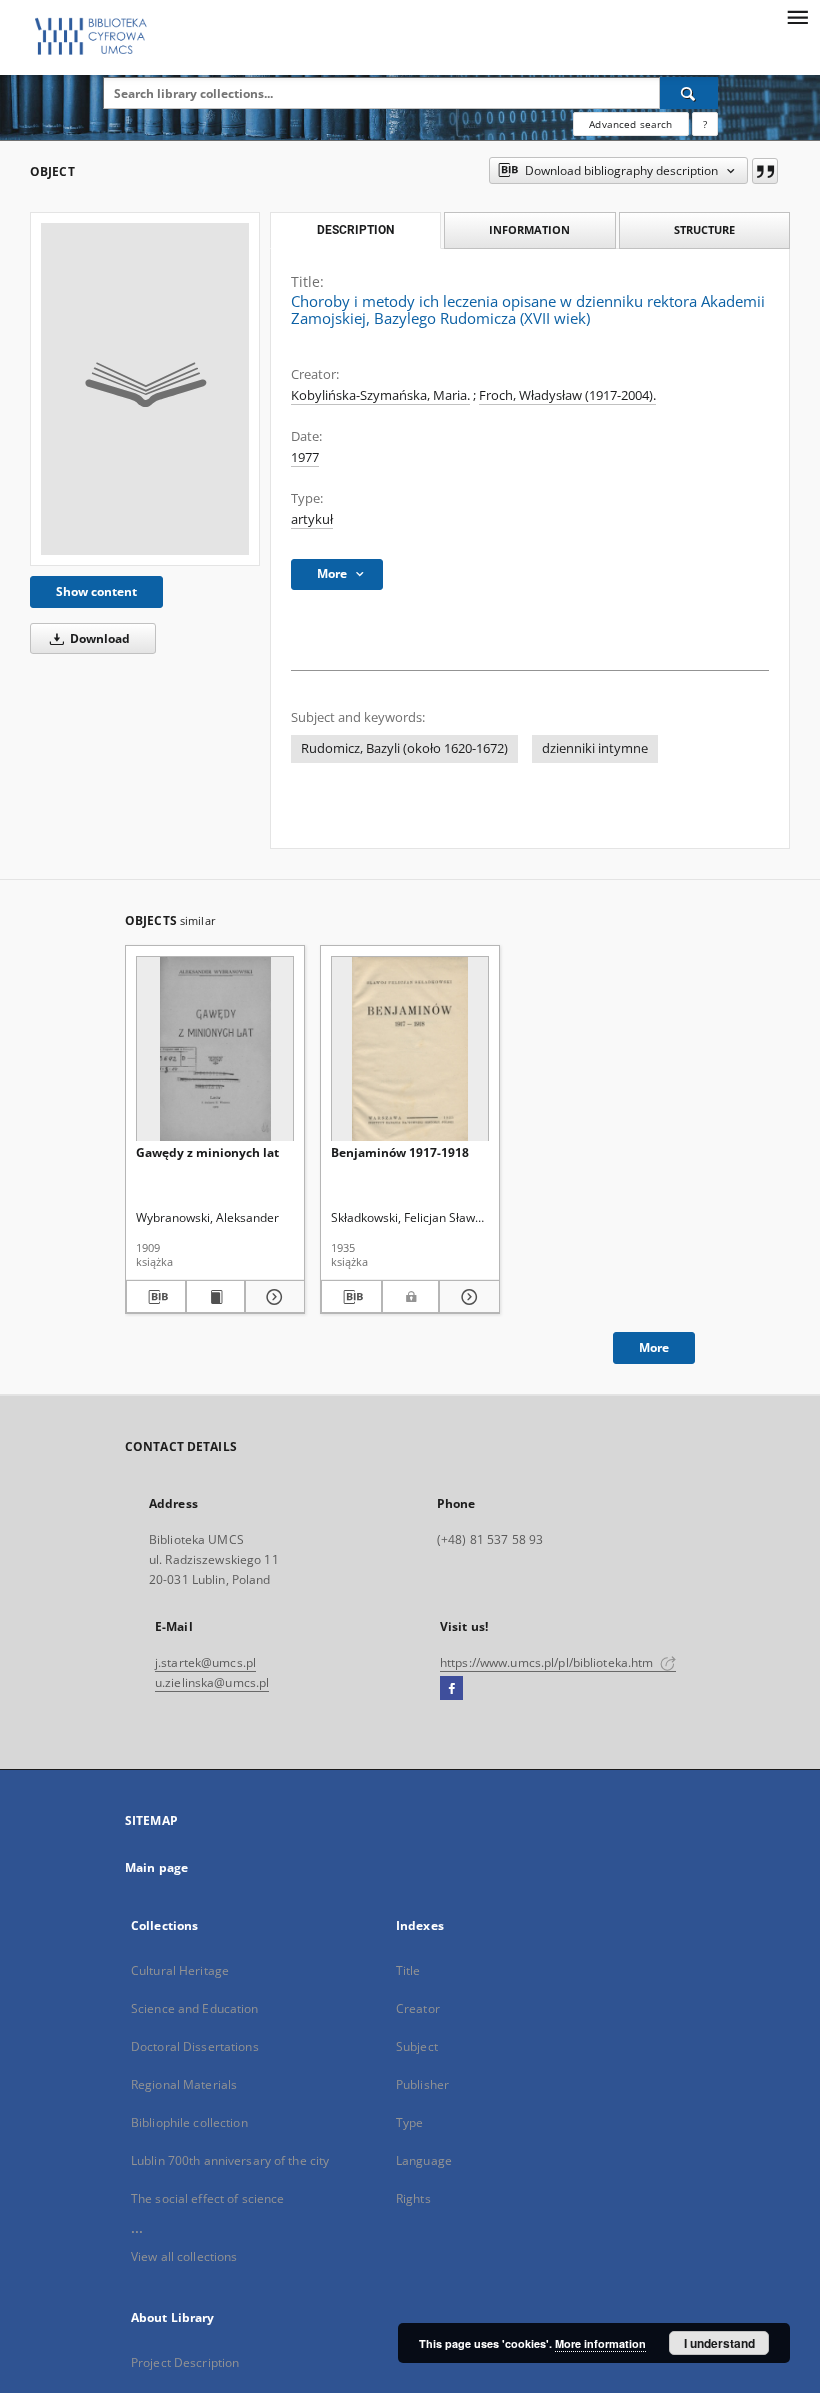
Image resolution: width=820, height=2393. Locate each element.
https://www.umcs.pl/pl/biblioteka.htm (548, 1662)
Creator (418, 2008)
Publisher (422, 2084)
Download (98, 638)
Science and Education (195, 2008)
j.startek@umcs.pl (205, 1662)
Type (409, 2122)
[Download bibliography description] (156, 1297)
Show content (96, 591)
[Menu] (797, 16)
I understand (719, 2343)
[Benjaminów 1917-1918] (410, 1049)
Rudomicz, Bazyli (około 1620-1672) (404, 748)
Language (424, 2160)
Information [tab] (529, 229)
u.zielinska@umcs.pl (212, 1682)
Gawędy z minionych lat (207, 1152)
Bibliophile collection (189, 2122)
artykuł (312, 519)
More (654, 1347)
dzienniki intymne (595, 748)
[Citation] (765, 171)
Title (408, 1970)
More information (600, 2343)
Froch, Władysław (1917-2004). (567, 395)
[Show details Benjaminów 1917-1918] (466, 1297)
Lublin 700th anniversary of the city (230, 2160)
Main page (156, 1867)
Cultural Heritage (180, 1970)
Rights (413, 2198)
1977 (305, 457)
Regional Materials (184, 2084)
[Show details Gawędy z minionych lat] (272, 1297)
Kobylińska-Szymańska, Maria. (380, 395)
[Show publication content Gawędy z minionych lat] (216, 1297)
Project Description (185, 2362)
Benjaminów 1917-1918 (400, 1152)
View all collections (184, 2256)
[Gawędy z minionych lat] (215, 1049)
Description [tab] (355, 230)
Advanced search (630, 124)
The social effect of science (207, 2198)
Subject (417, 2046)
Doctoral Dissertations (195, 2046)
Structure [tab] (704, 229)
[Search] (689, 93)
